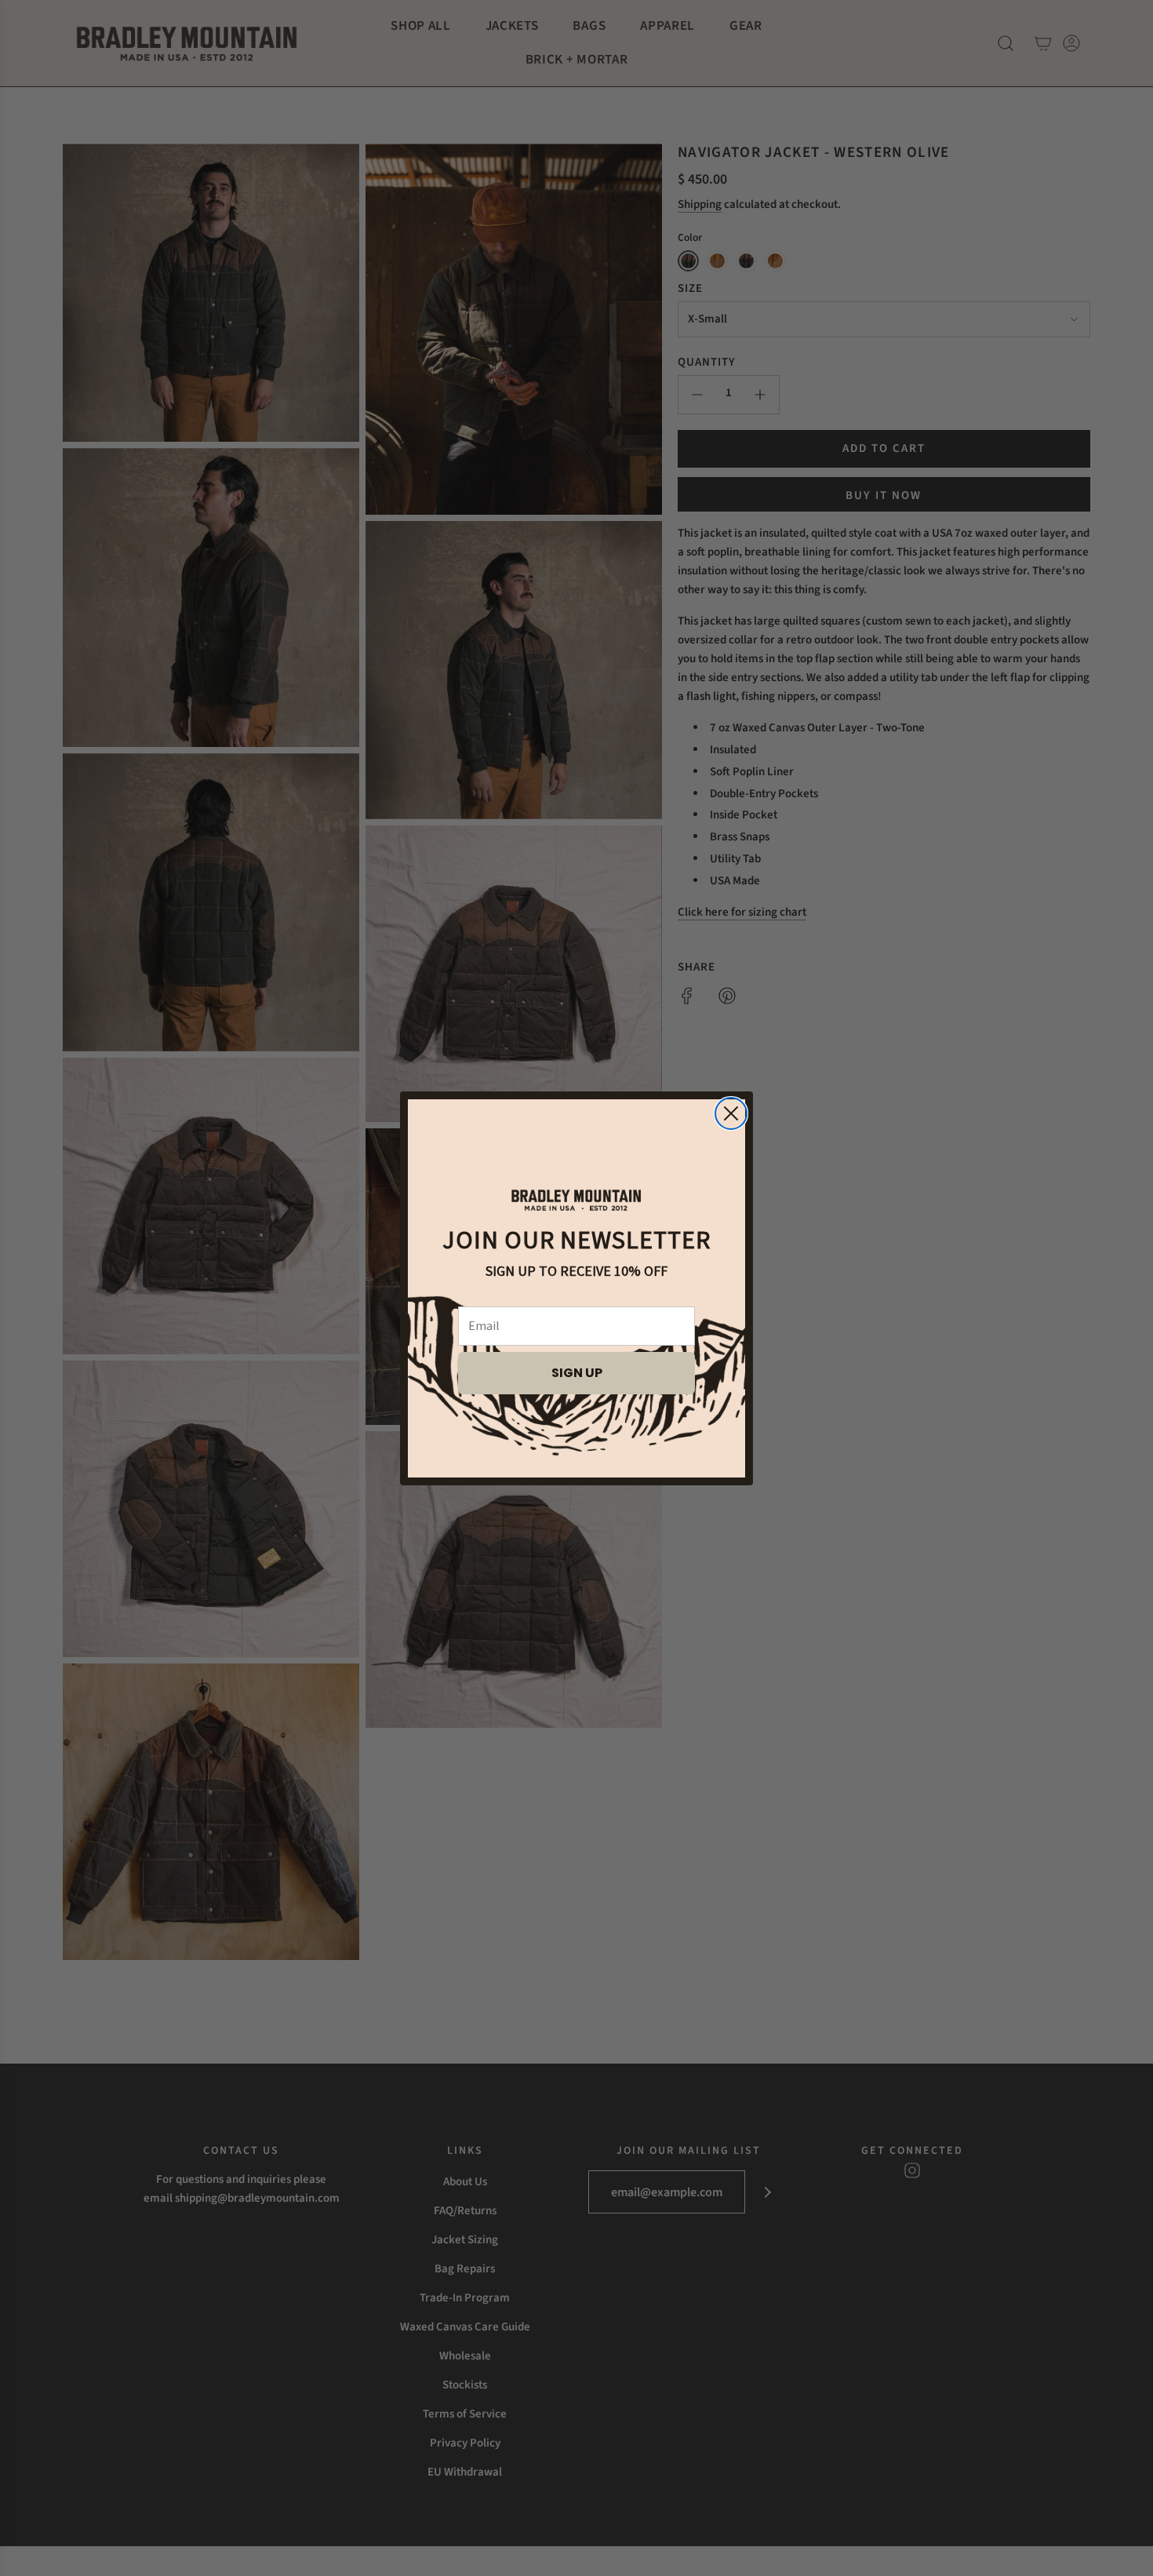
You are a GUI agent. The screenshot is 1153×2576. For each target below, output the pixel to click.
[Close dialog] (731, 1113)
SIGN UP (577, 1373)
